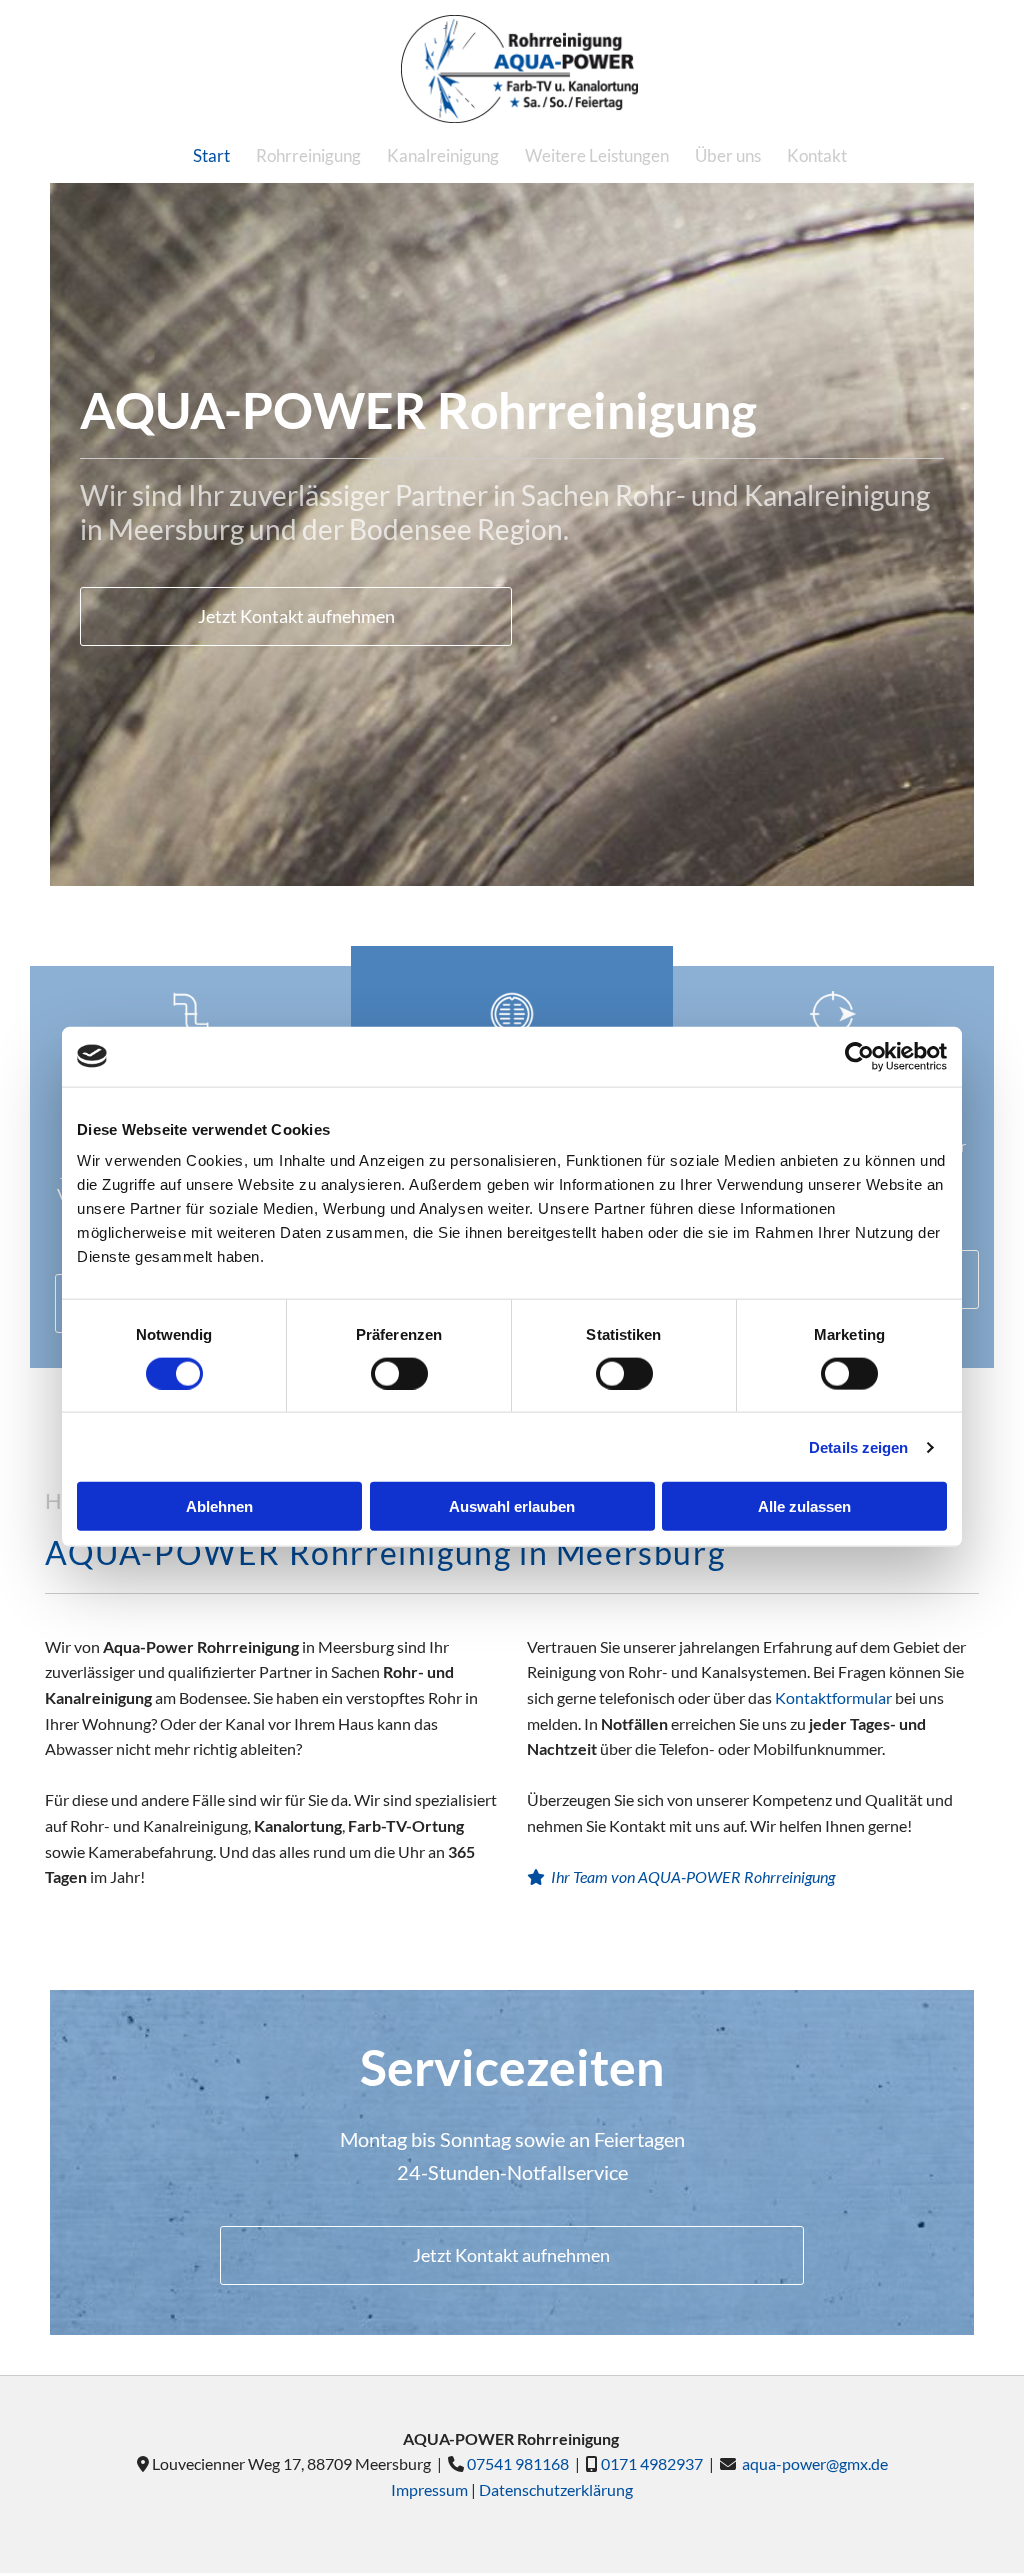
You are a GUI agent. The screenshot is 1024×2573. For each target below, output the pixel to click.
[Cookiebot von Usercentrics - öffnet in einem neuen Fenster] (859, 1056)
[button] (296, 616)
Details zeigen (858, 1446)
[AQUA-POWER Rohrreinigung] (519, 69)
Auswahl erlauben (512, 1506)
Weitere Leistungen (597, 155)
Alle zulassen (804, 1506)
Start (211, 155)
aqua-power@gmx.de (815, 2463)
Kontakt (817, 155)
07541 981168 (521, 2463)
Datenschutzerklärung (556, 2489)
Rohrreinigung (308, 155)
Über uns (728, 155)
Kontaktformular (833, 1697)
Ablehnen (219, 1506)
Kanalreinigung (443, 155)
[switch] (399, 1373)
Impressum (429, 2489)
